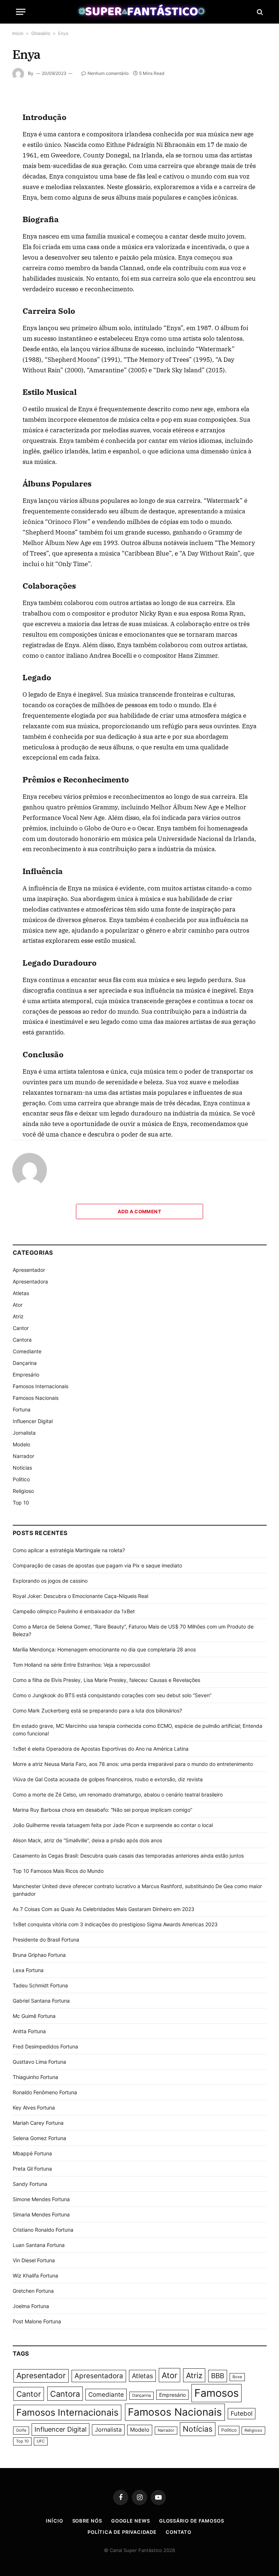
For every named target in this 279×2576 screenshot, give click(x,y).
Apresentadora (30, 1281)
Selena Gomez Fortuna (39, 2138)
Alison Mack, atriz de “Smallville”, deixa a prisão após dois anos (87, 1840)
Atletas (21, 1293)
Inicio (18, 33)
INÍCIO (54, 2521)
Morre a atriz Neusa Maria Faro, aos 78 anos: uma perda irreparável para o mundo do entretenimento (133, 1764)
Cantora (22, 1340)
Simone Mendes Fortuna (41, 2199)
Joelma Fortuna (31, 2306)
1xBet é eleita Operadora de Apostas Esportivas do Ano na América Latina (101, 1749)
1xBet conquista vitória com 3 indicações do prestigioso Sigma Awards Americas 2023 (115, 1924)
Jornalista (24, 1433)
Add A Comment (139, 1211)
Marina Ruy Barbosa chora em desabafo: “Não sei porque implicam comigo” (102, 1810)
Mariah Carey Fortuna (38, 2123)
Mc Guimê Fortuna (34, 2016)
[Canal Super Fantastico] (140, 12)
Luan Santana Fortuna (39, 2245)
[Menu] (21, 12)
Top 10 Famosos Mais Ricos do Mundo (58, 1871)
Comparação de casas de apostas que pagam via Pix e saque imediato (97, 1565)
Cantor (21, 1328)
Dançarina (25, 1363)
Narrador (23, 1456)
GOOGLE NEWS (131, 2521)
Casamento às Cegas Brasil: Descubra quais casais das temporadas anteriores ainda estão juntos (128, 1856)
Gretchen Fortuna (33, 2291)
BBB (218, 2376)
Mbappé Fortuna (32, 2153)
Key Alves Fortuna (34, 2108)
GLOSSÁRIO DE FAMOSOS (192, 2521)
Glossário (41, 33)
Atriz (18, 1316)
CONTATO (179, 2532)
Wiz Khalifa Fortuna (35, 2275)
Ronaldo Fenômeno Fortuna (45, 2092)
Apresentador (29, 1270)
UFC (41, 2441)
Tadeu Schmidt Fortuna (40, 1985)
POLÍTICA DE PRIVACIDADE (122, 2532)
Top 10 (21, 1503)
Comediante (27, 1351)
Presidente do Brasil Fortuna (46, 1940)
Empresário (26, 1375)
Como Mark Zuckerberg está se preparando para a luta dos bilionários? (97, 1710)
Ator (18, 1305)
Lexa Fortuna (28, 1970)
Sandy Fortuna (30, 2184)
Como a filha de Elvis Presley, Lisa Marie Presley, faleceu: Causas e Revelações (106, 1680)
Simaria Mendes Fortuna (41, 2214)
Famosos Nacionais (36, 1398)
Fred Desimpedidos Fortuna (45, 2046)
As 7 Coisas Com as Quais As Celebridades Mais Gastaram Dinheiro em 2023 (104, 1909)
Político (21, 1479)
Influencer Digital (33, 1421)
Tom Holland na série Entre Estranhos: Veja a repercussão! (81, 1665)
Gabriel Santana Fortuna (41, 2001)
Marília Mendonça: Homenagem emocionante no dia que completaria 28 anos (104, 1649)
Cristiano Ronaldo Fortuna (43, 2230)
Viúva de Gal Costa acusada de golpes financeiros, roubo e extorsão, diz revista (108, 1779)
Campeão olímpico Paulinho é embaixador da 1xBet (74, 1611)
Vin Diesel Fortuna (34, 2260)
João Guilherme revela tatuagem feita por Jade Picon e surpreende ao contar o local (113, 1825)
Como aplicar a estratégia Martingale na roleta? (69, 1550)
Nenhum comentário (108, 73)
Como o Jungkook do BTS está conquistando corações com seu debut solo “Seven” (112, 1695)
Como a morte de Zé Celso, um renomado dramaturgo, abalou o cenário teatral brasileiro (118, 1794)
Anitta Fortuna (29, 2031)
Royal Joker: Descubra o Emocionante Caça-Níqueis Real (80, 1596)
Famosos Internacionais (41, 1386)
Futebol (242, 2413)
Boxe (237, 2377)
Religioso (23, 1491)
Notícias (22, 1468)
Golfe (21, 2430)
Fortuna (22, 1409)
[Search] (259, 12)
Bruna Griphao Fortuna (39, 1955)
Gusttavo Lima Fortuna (39, 2062)
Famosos (217, 2393)
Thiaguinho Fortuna (35, 2077)
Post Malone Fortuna (37, 2321)
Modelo (21, 1444)
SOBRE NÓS (87, 2521)
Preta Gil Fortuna (32, 2169)
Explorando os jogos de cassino (50, 1581)
